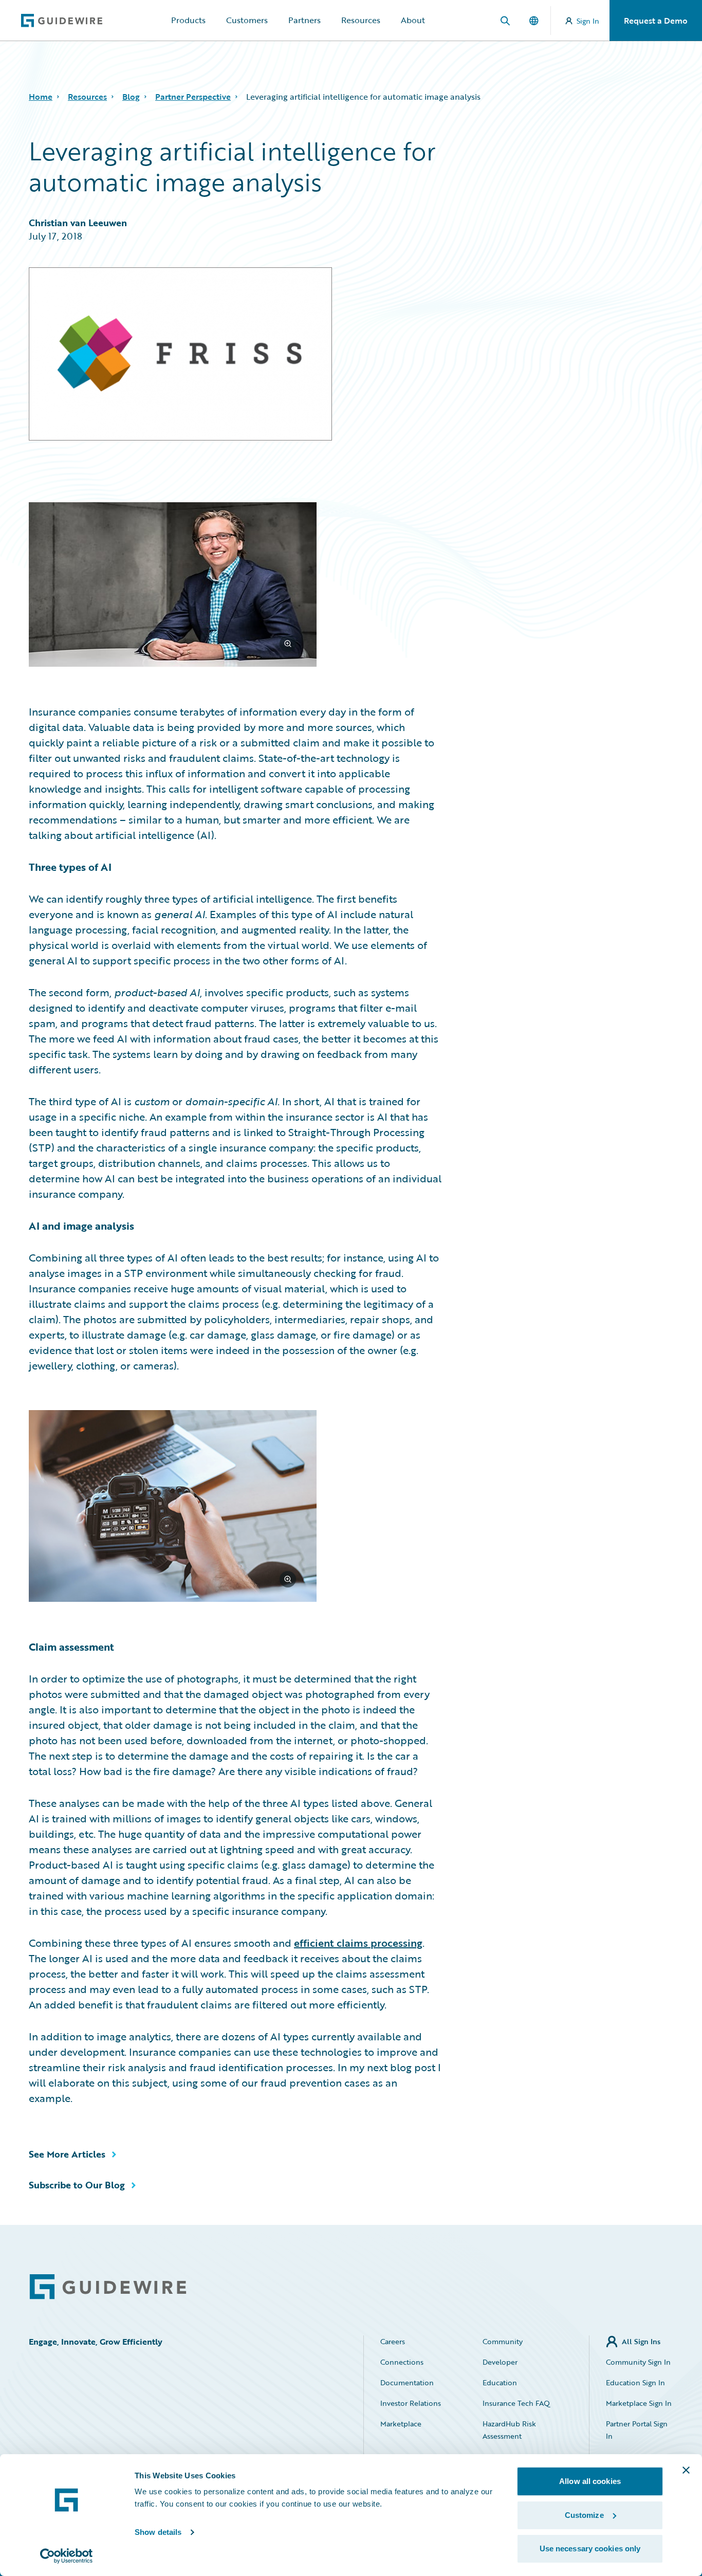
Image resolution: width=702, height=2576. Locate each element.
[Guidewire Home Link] (108, 2287)
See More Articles (67, 2154)
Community (503, 2341)
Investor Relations (411, 2403)
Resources (361, 20)
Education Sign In (635, 2382)
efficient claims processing (358, 1943)
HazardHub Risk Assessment (509, 2430)
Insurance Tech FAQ (516, 2403)
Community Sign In (638, 2362)
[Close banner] (686, 2470)
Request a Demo (656, 21)
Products (188, 20)
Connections (402, 2362)
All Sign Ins (641, 2341)
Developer (500, 2362)
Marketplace (401, 2424)
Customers (247, 20)
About (413, 20)
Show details (158, 2532)
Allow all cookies (590, 2481)
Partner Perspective (193, 97)
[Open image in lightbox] (235, 586)
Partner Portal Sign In (637, 2430)
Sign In (588, 21)
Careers (393, 2341)
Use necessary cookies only (590, 2548)
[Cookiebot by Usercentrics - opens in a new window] (67, 2556)
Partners (304, 20)
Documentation (407, 2382)
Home (41, 97)
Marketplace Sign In (639, 2403)
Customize (584, 2515)
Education (500, 2382)
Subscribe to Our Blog (77, 2185)
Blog (131, 97)
